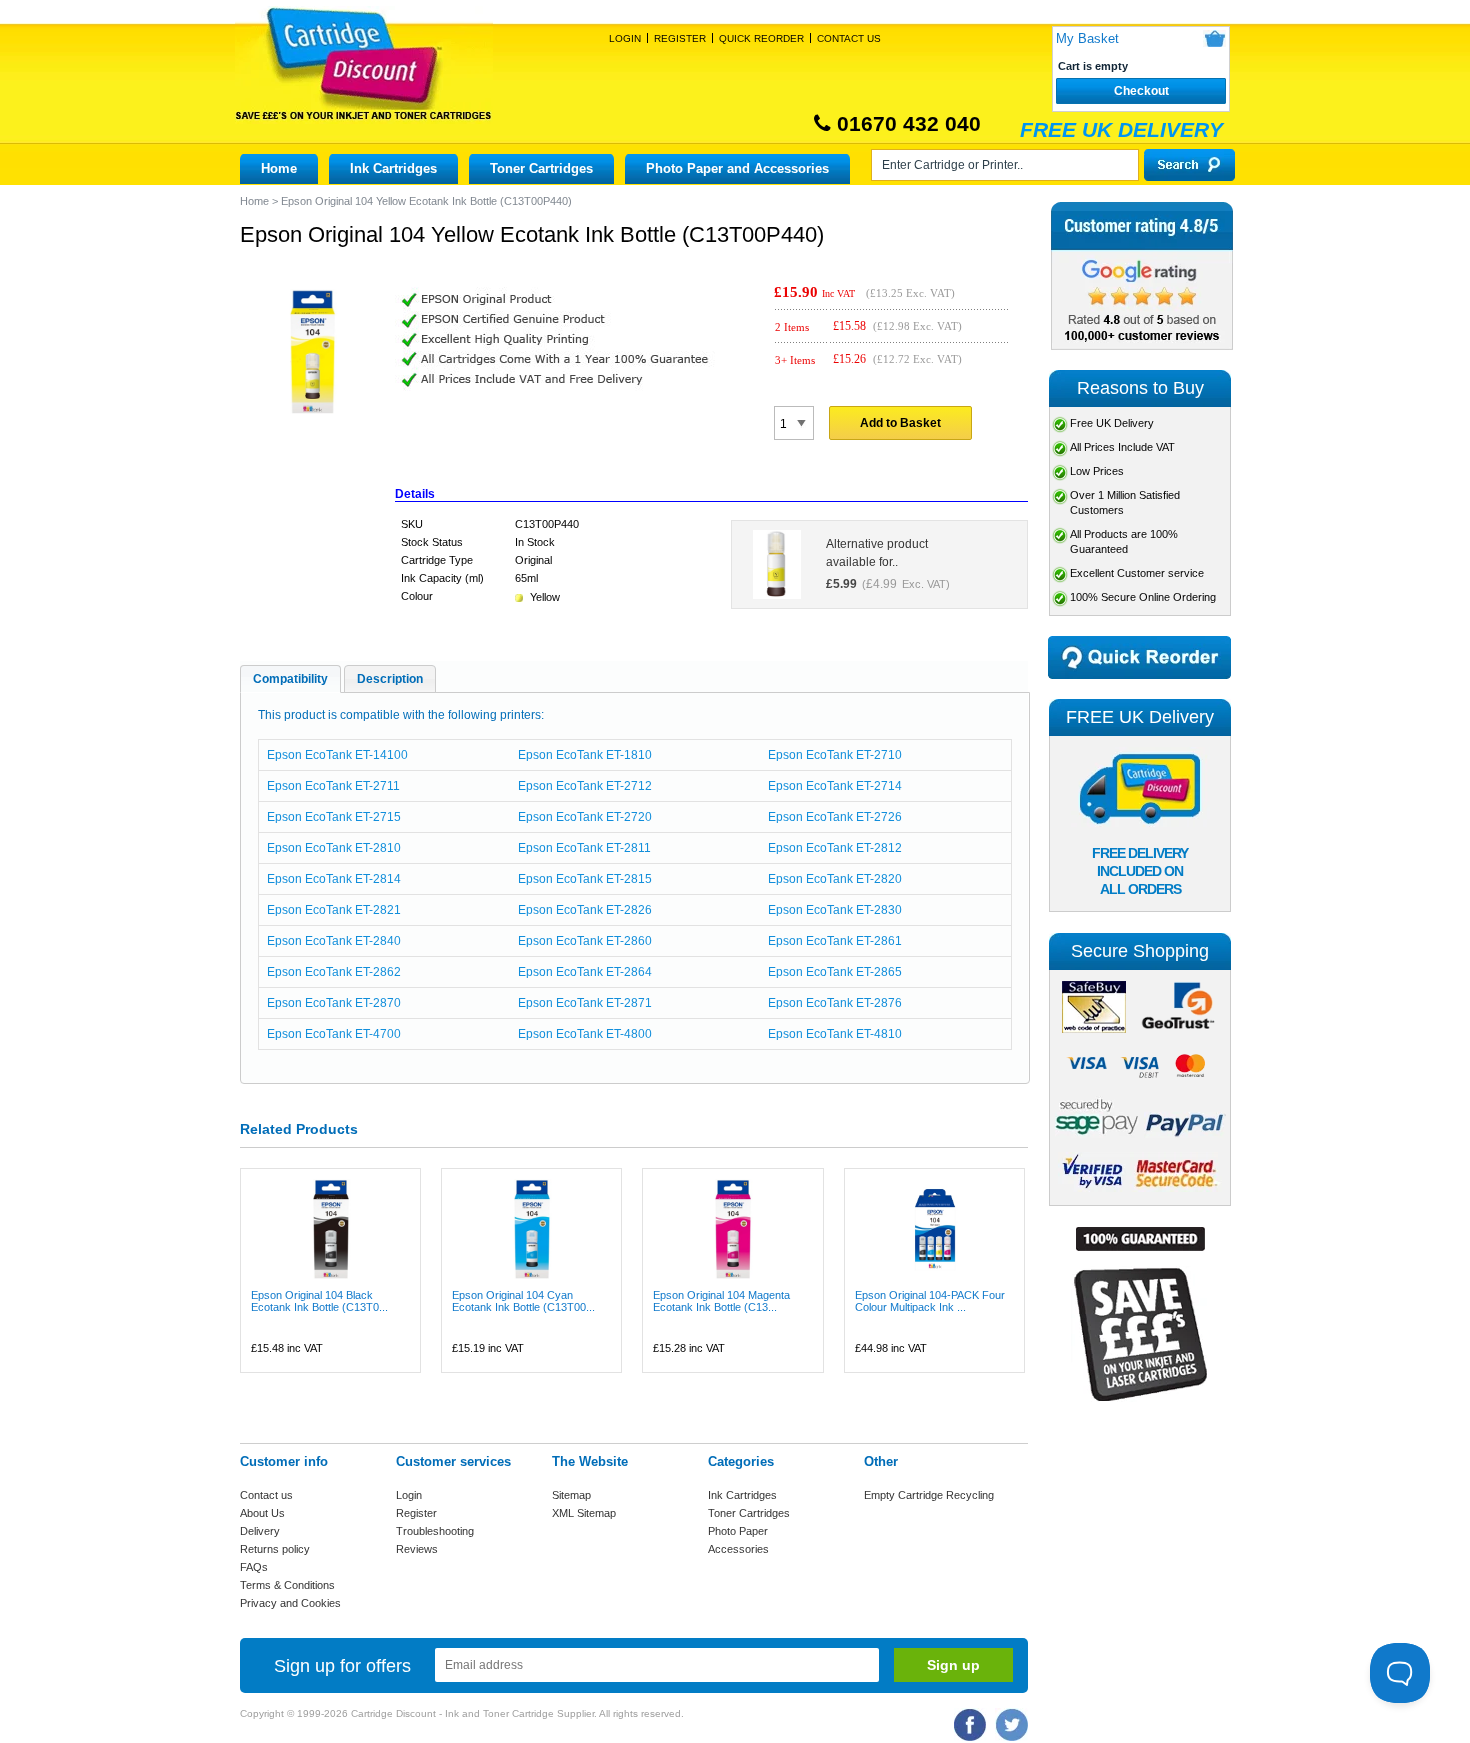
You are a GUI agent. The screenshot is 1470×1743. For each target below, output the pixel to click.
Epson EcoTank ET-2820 (835, 879)
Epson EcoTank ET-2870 (334, 1003)
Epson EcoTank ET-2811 (584, 848)
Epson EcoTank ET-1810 (585, 755)
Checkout (1141, 91)
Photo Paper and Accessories (737, 168)
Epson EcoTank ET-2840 (334, 941)
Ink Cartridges (393, 168)
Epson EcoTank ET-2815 (585, 879)
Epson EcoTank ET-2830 (835, 910)
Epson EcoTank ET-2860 (585, 941)
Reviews (417, 1549)
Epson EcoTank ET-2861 (835, 941)
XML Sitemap (584, 1513)
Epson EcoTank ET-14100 (337, 755)
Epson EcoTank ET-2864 (585, 972)
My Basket (1087, 38)
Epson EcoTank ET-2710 (835, 755)
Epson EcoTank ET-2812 (835, 848)
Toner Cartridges (541, 168)
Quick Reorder (761, 38)
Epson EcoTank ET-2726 (835, 817)
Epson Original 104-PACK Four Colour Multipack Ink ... (930, 1301)
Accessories (738, 1549)
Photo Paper (738, 1531)
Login (625, 38)
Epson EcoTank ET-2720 (585, 817)
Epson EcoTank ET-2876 (835, 1003)
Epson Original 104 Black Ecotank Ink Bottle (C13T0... (319, 1301)
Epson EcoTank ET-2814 (334, 879)
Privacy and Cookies (290, 1603)
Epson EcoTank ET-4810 (835, 1034)
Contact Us (849, 38)
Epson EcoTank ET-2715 (334, 817)
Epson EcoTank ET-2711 (333, 786)
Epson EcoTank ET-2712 (585, 786)
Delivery (260, 1531)
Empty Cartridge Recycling (929, 1495)
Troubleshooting (435, 1531)
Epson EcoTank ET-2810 (334, 848)
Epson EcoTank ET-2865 (835, 972)
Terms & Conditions (287, 1585)
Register (680, 38)
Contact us (266, 1495)
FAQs (254, 1567)
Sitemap (571, 1495)
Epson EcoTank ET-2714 (835, 786)
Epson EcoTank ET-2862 (334, 972)
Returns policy (275, 1549)
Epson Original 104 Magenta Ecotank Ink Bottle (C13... (721, 1301)
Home (279, 168)
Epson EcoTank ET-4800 (585, 1034)
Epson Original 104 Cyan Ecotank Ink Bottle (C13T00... (523, 1301)
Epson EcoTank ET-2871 (585, 1003)
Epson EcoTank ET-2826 (585, 910)
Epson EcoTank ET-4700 (334, 1034)
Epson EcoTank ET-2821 (334, 910)
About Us (262, 1513)
